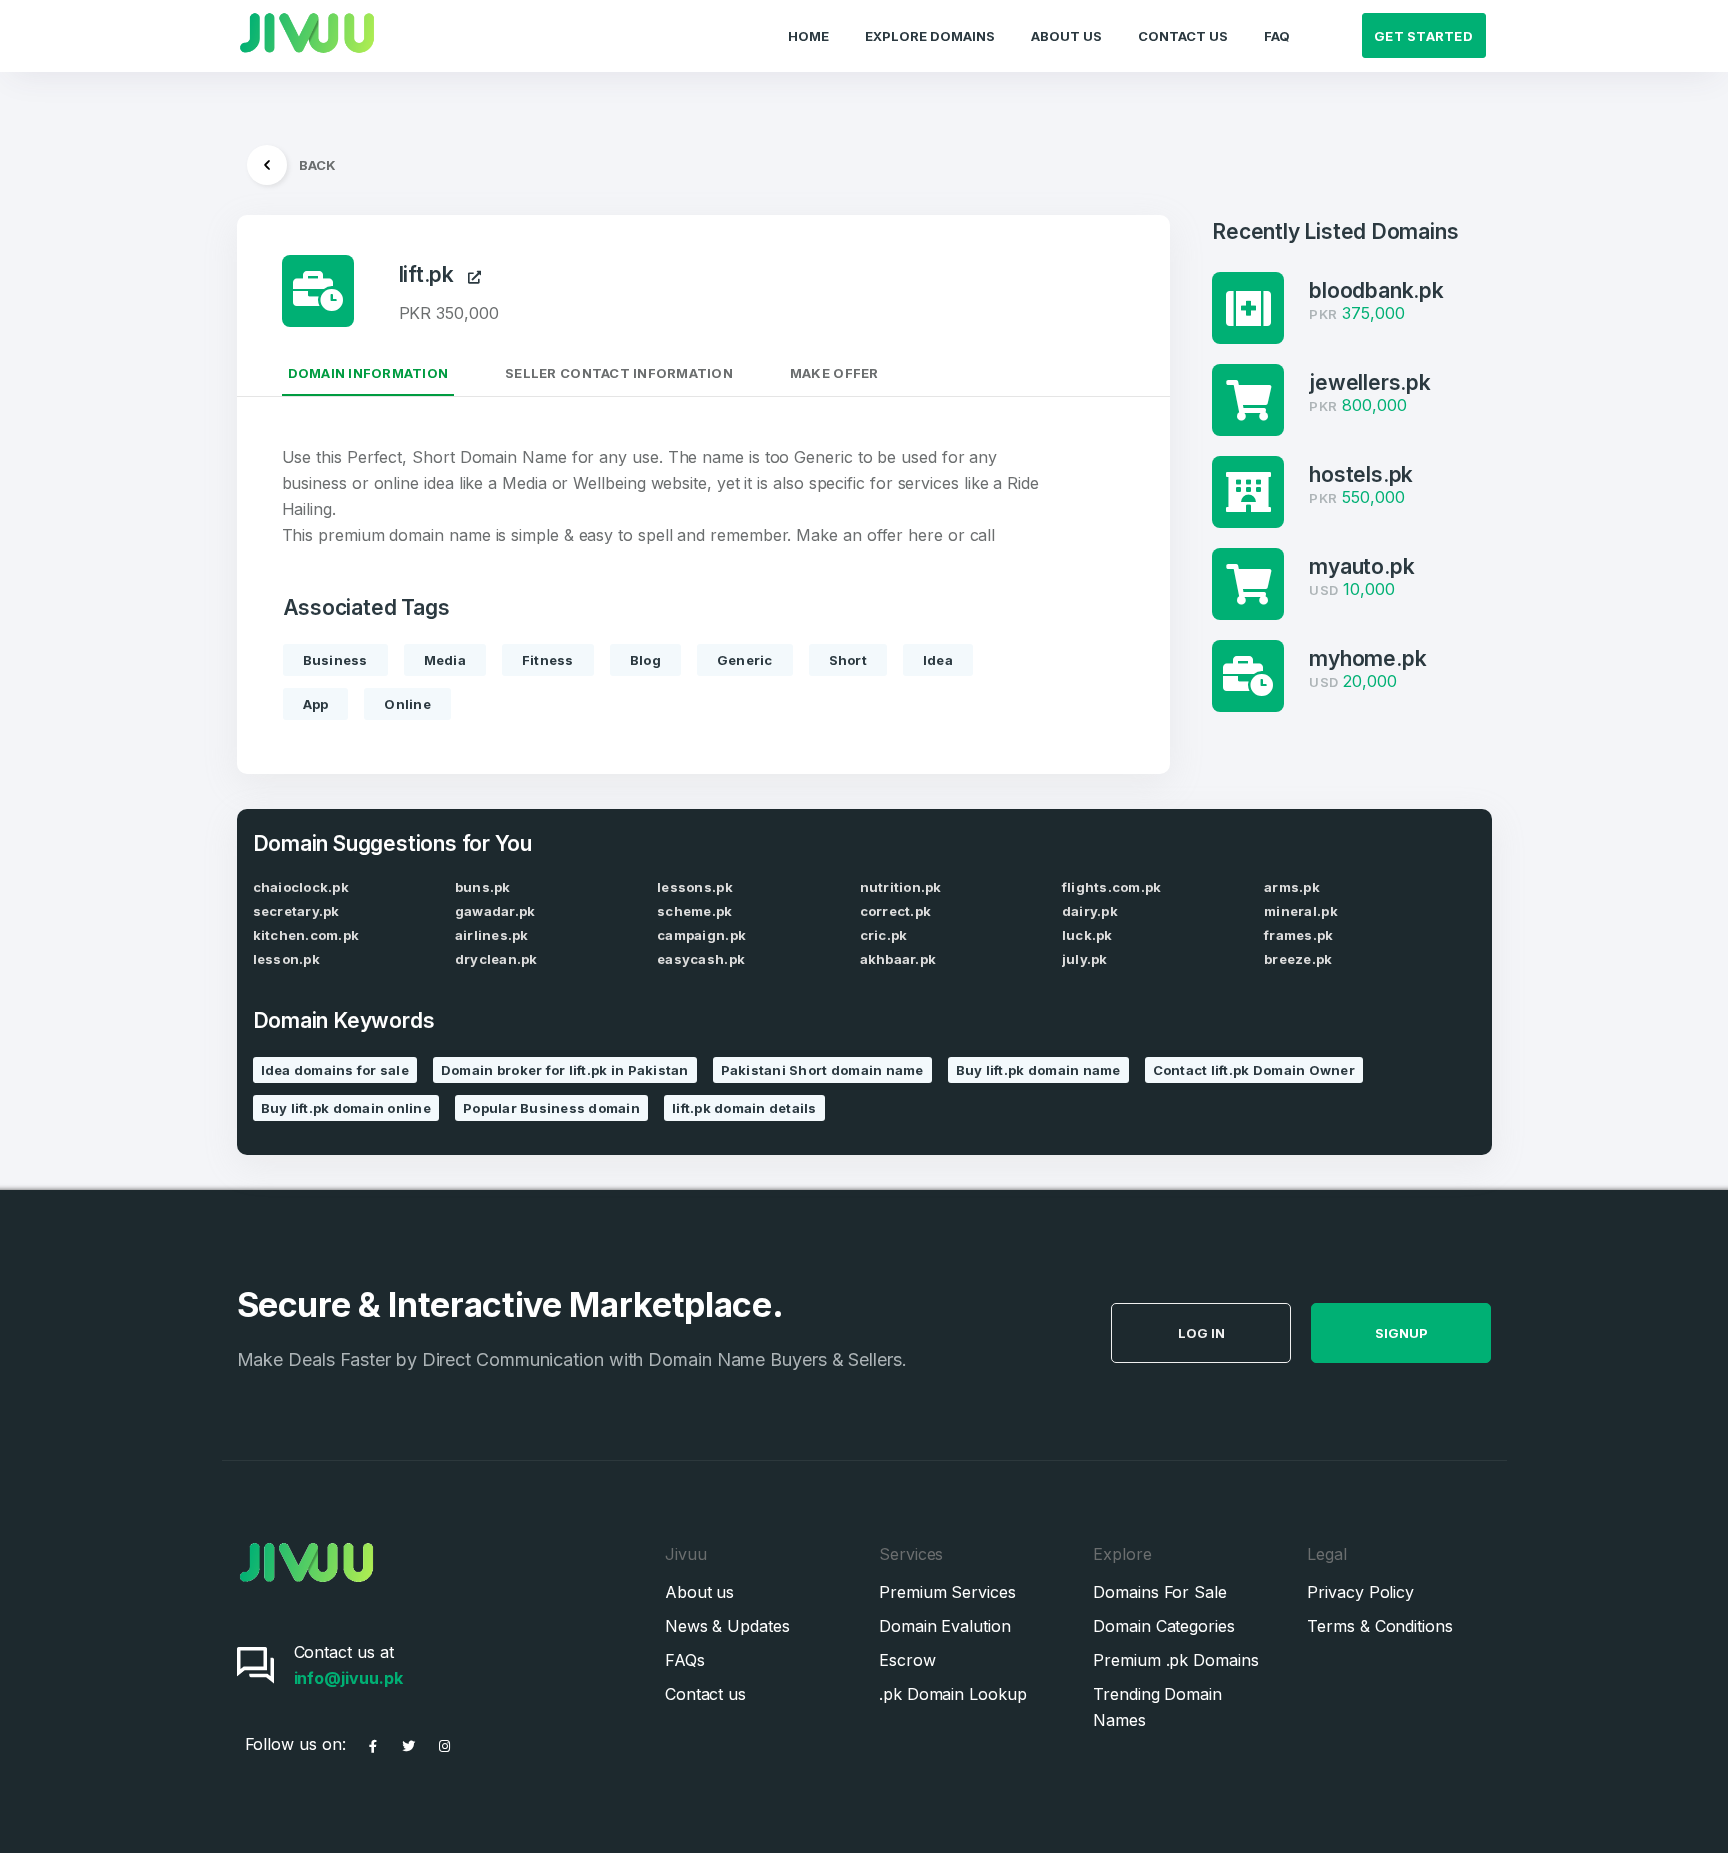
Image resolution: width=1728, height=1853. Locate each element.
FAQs (685, 1660)
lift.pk (434, 274)
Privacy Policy (1360, 1592)
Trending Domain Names (1157, 1707)
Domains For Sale (1160, 1592)
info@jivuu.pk (348, 1678)
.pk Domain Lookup (953, 1694)
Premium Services (947, 1592)
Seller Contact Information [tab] (619, 373)
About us (699, 1592)
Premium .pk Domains (1175, 1660)
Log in (1201, 1333)
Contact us (705, 1694)
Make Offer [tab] (834, 373)
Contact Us (1183, 36)
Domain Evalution (945, 1626)
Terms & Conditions (1380, 1626)
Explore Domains (930, 36)
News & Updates (727, 1626)
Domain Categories (1164, 1626)
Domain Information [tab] (368, 373)
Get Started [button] (1423, 36)
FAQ (1277, 36)
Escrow (907, 1660)
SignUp (1401, 1333)
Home (808, 36)
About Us (1066, 36)
